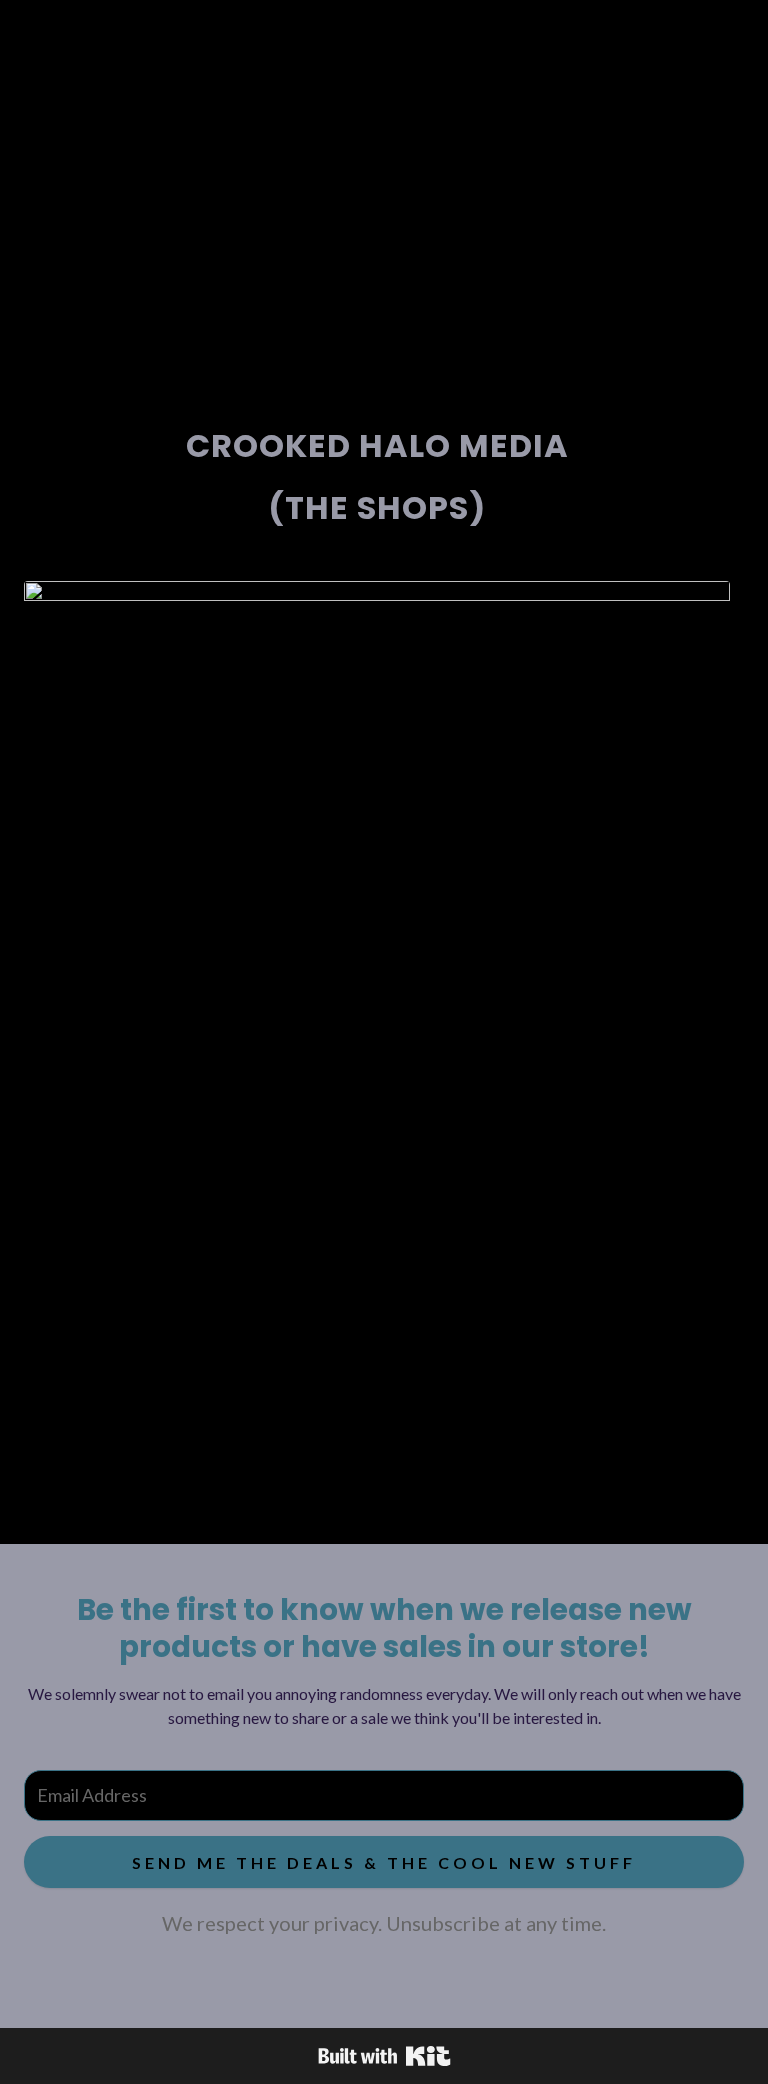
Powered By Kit (384, 2056)
